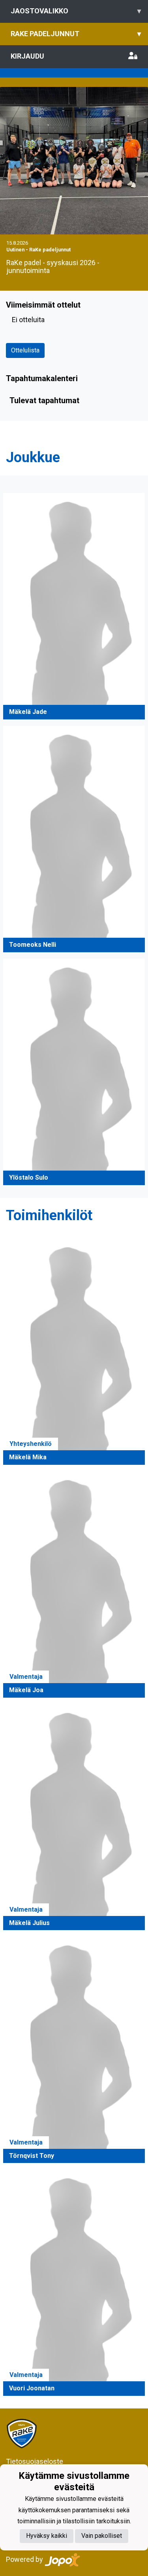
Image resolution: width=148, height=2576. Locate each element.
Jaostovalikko (76, 11)
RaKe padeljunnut (76, 34)
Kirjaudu (27, 56)
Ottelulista (25, 350)
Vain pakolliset (102, 2536)
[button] (74, 606)
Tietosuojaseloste (35, 2461)
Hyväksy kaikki (47, 2536)
